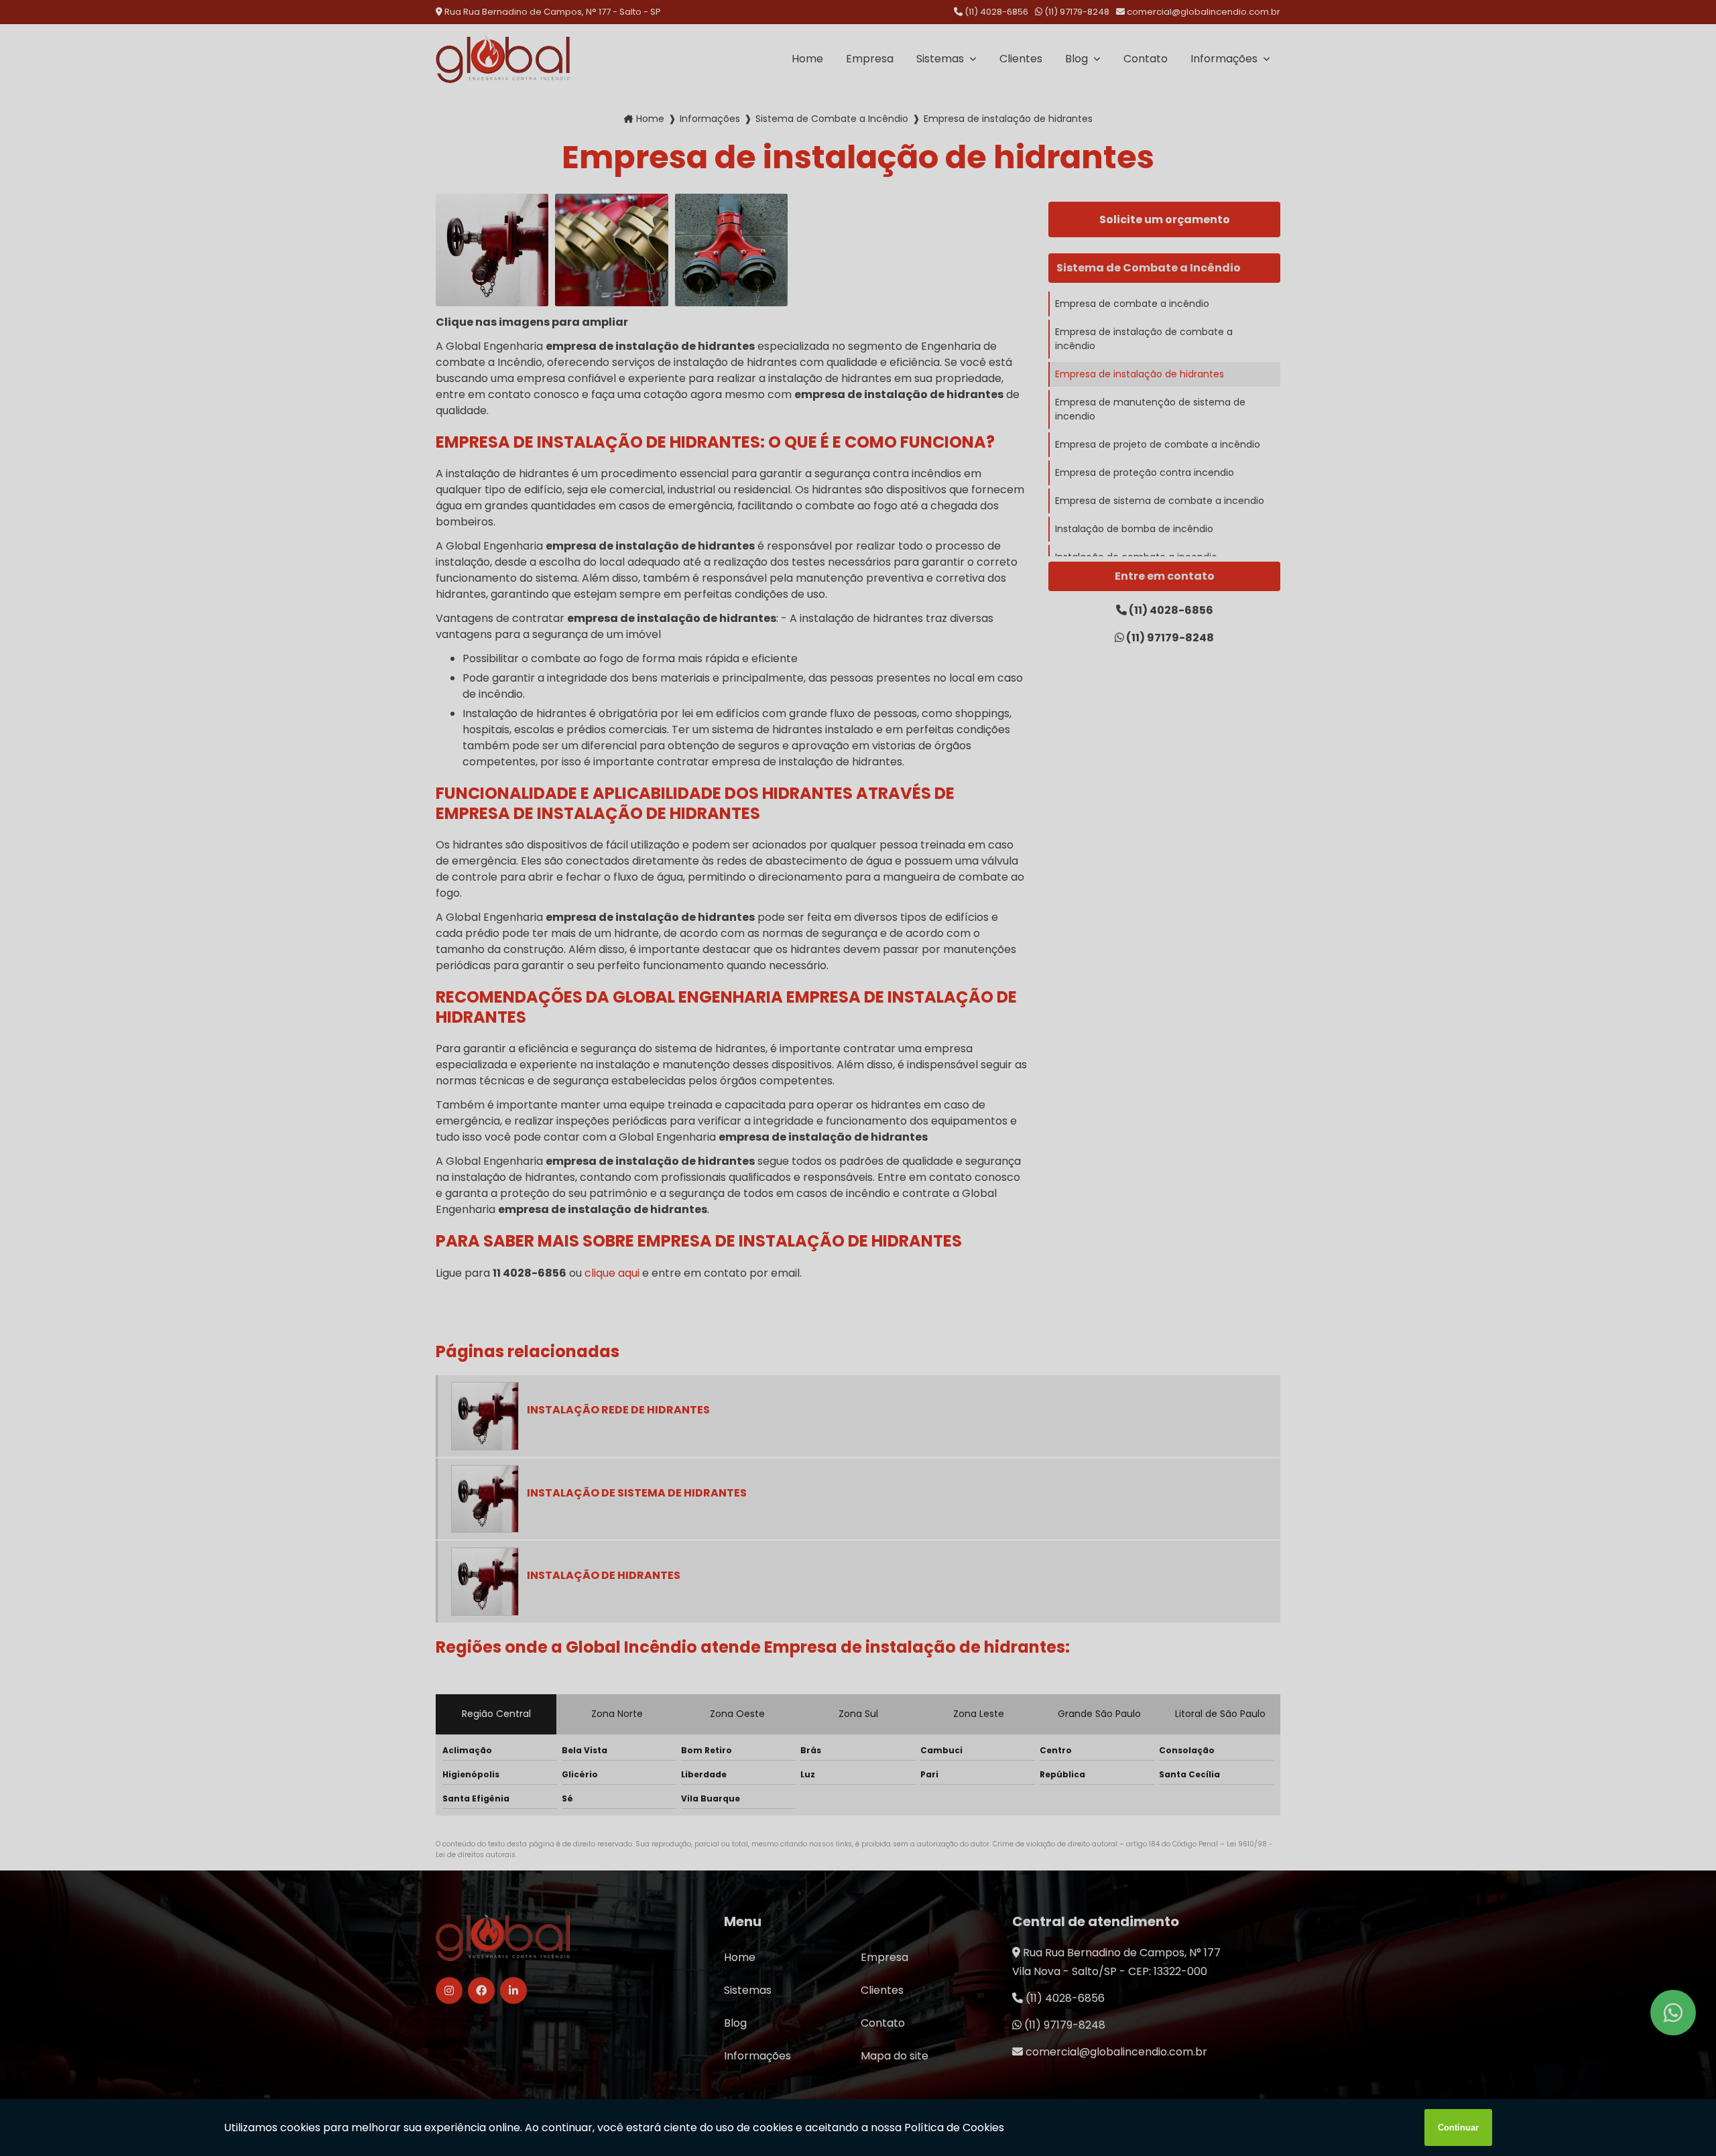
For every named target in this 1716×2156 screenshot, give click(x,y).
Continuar (1458, 2128)
